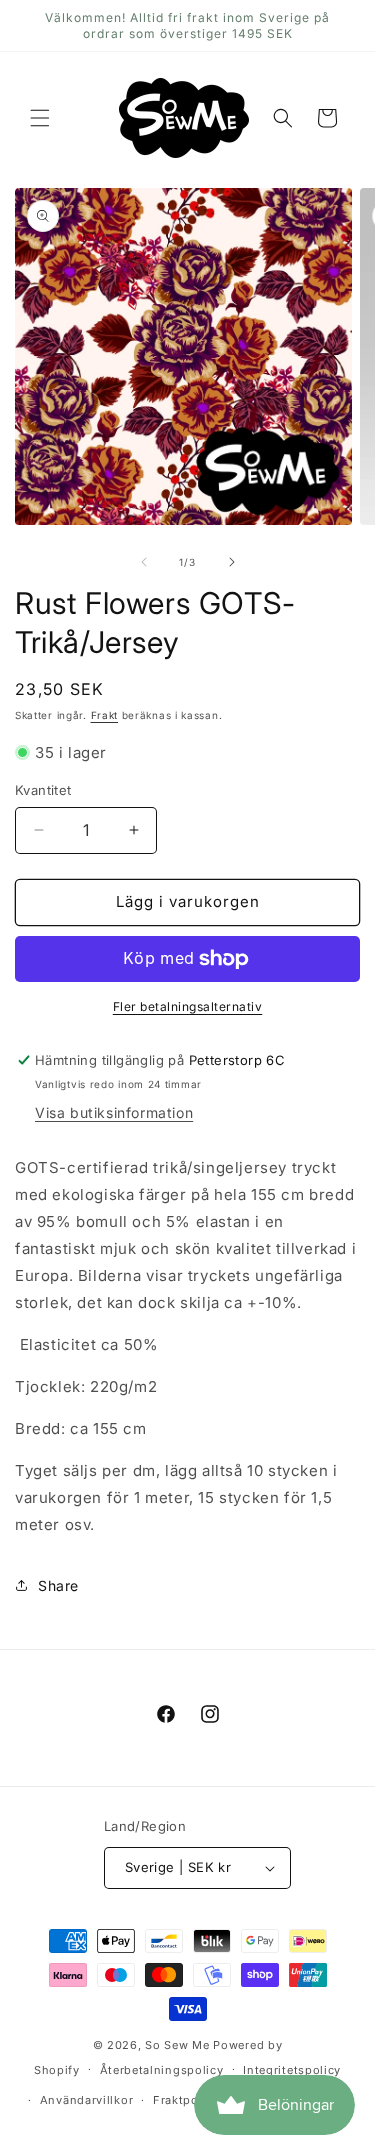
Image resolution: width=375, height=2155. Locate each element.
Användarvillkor (87, 2100)
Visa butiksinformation (114, 1112)
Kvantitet (43, 790)
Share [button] (58, 1585)
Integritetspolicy (292, 2070)
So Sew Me (177, 2045)
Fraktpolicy (186, 2100)
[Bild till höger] (232, 562)
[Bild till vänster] (144, 562)
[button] (40, 118)
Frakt (105, 715)
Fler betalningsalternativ (188, 1006)
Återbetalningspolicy (162, 2070)
